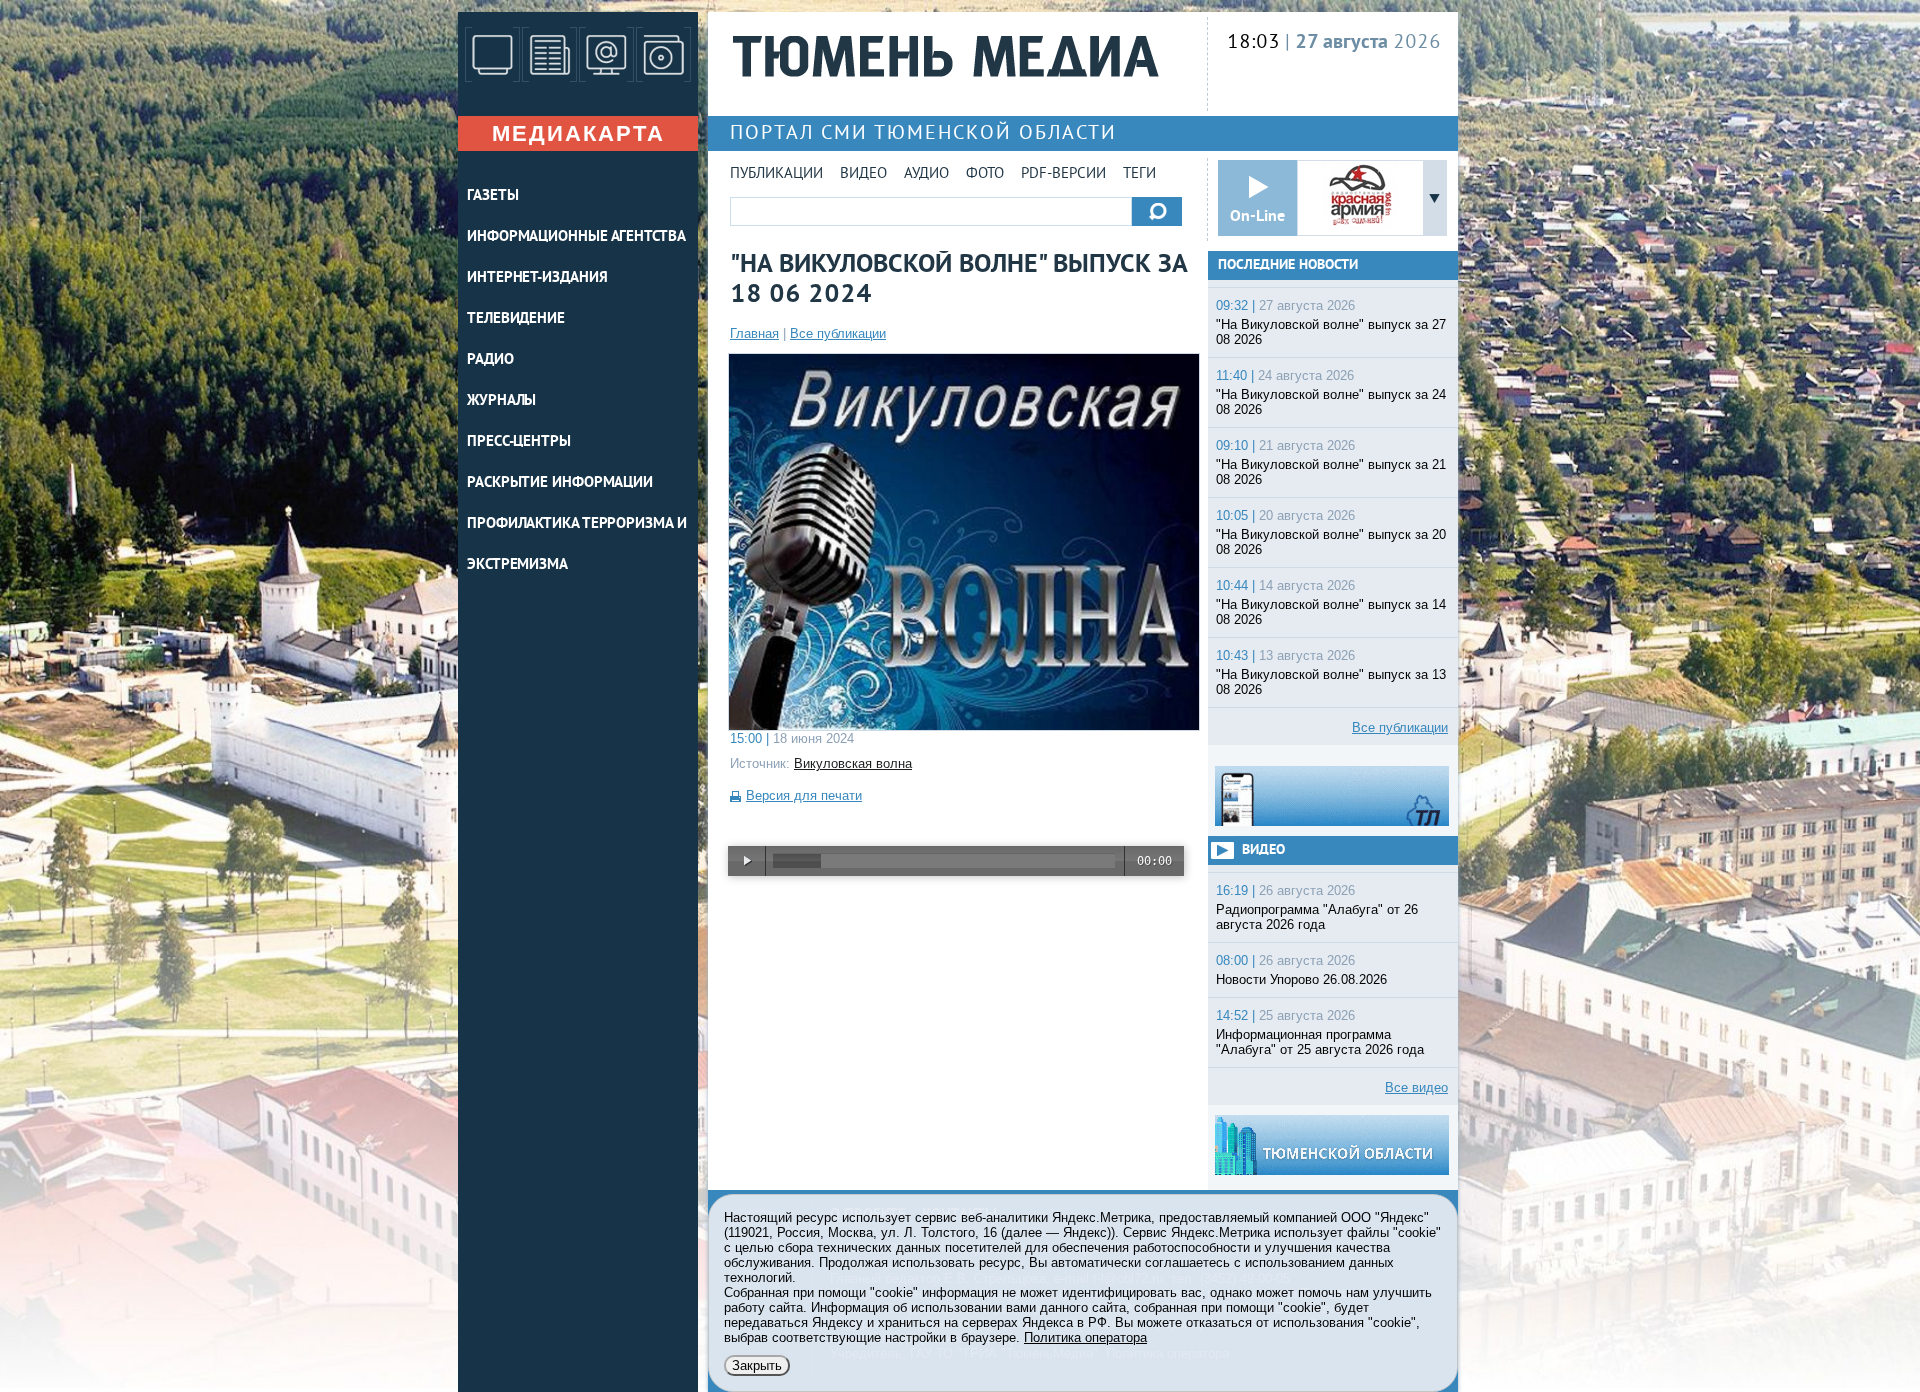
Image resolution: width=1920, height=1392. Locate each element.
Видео (863, 174)
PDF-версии (1063, 174)
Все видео (1416, 1087)
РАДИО (490, 360)
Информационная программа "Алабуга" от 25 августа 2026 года (1320, 1042)
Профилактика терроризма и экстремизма (577, 545)
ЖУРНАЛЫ (501, 401)
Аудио (926, 174)
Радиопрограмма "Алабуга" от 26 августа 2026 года (1317, 917)
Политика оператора (1085, 1337)
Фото (985, 174)
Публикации (776, 174)
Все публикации (838, 333)
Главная (754, 333)
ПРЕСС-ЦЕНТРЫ (519, 442)
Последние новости (1288, 265)
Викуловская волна (853, 763)
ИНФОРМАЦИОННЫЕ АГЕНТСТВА (576, 237)
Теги (1139, 174)
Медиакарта (578, 133)
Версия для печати (804, 795)
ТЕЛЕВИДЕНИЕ (516, 319)
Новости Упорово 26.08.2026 (1301, 979)
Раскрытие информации (560, 483)
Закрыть (757, 1365)
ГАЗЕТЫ (492, 196)
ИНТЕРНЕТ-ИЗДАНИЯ (537, 278)
